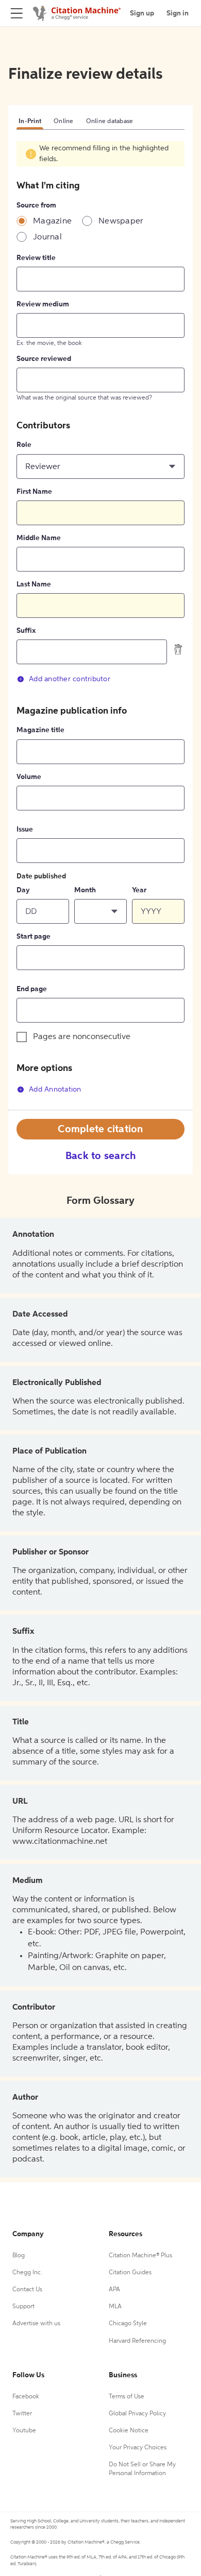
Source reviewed (44, 359)
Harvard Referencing (137, 2341)
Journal (47, 237)
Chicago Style (128, 2324)
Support (23, 2307)
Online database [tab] (110, 122)
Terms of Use (127, 2397)
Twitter (22, 2414)
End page (32, 989)
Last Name (34, 584)
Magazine (52, 221)
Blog (19, 2256)
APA (114, 2290)
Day (23, 890)
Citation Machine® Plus (140, 2256)
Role (24, 445)
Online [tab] (64, 122)
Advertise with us (36, 2324)
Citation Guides (130, 2273)
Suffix (26, 631)
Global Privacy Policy (137, 2414)
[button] (100, 466)
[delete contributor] (178, 649)
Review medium (43, 304)
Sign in (178, 13)
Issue (25, 829)
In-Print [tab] (30, 122)
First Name (34, 492)
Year (139, 890)
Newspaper (121, 221)
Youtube (24, 2431)
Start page (33, 937)
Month (85, 890)
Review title (36, 258)
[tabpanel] (100, 626)
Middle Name (39, 538)
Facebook (26, 2397)
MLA (115, 2307)
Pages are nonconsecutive (82, 1037)
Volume (29, 777)
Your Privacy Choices (138, 2448)
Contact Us (27, 2290)
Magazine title (40, 730)
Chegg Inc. (27, 2273)
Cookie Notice (129, 2431)
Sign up (142, 13)
